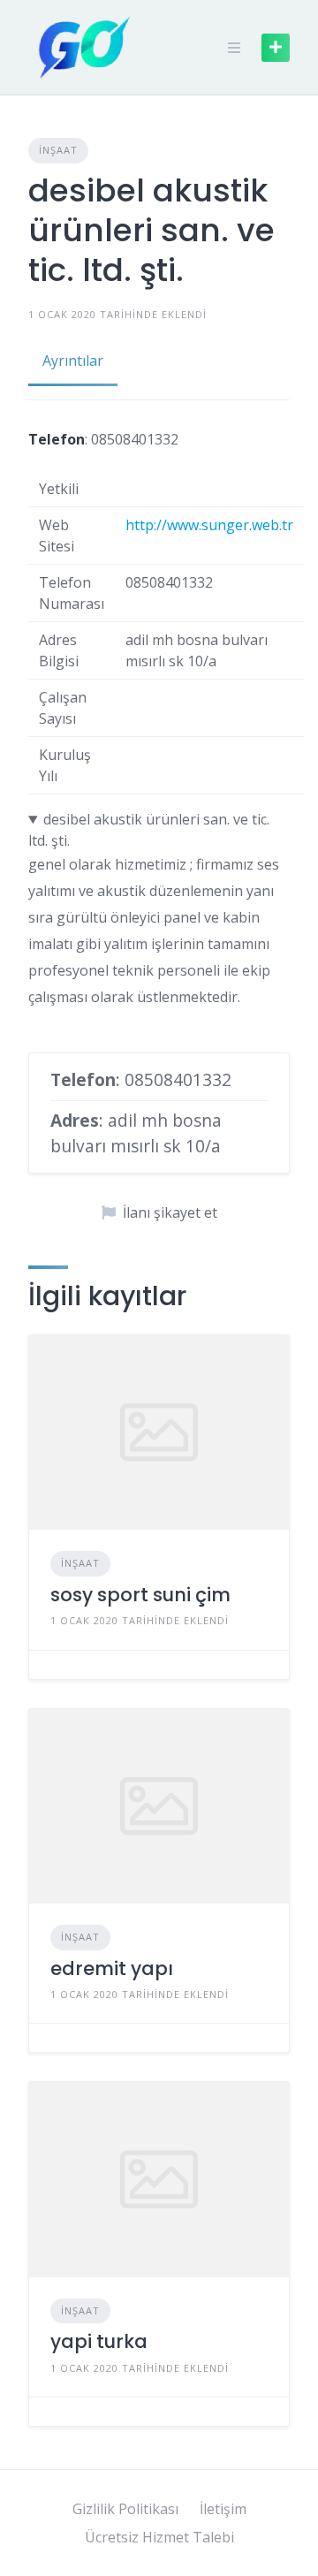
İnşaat (58, 150)
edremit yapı (112, 1968)
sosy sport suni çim (140, 1595)
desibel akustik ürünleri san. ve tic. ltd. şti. (149, 830)
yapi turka (99, 2341)
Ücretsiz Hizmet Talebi (159, 2537)
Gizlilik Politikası (125, 2509)
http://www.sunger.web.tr (209, 525)
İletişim (223, 2509)
